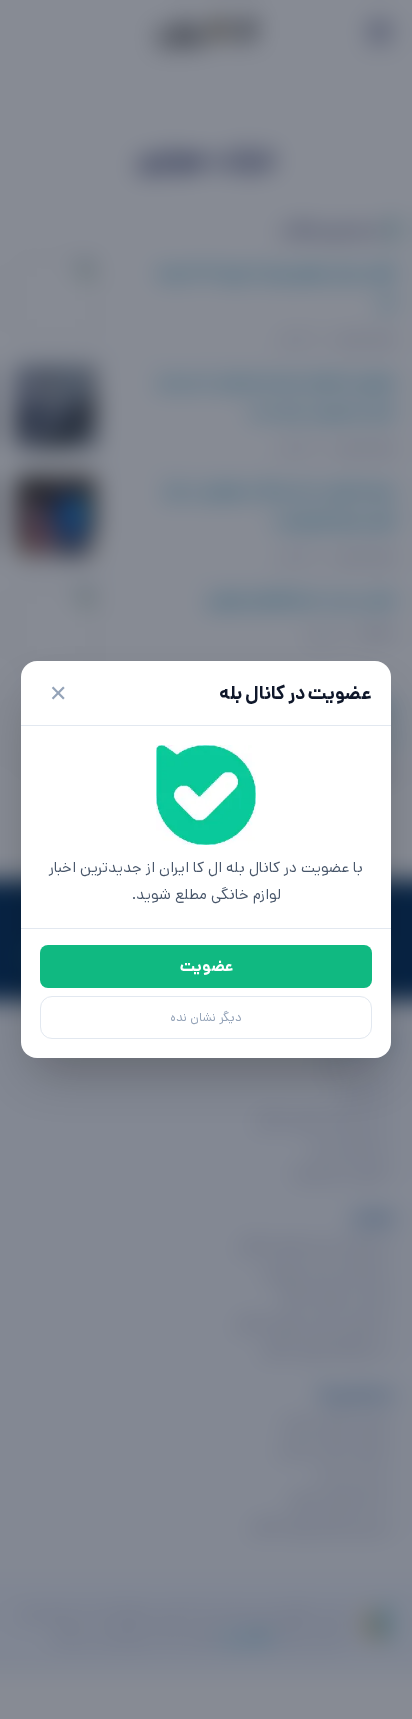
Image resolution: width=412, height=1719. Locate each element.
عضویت (206, 966)
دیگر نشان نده (206, 1017)
